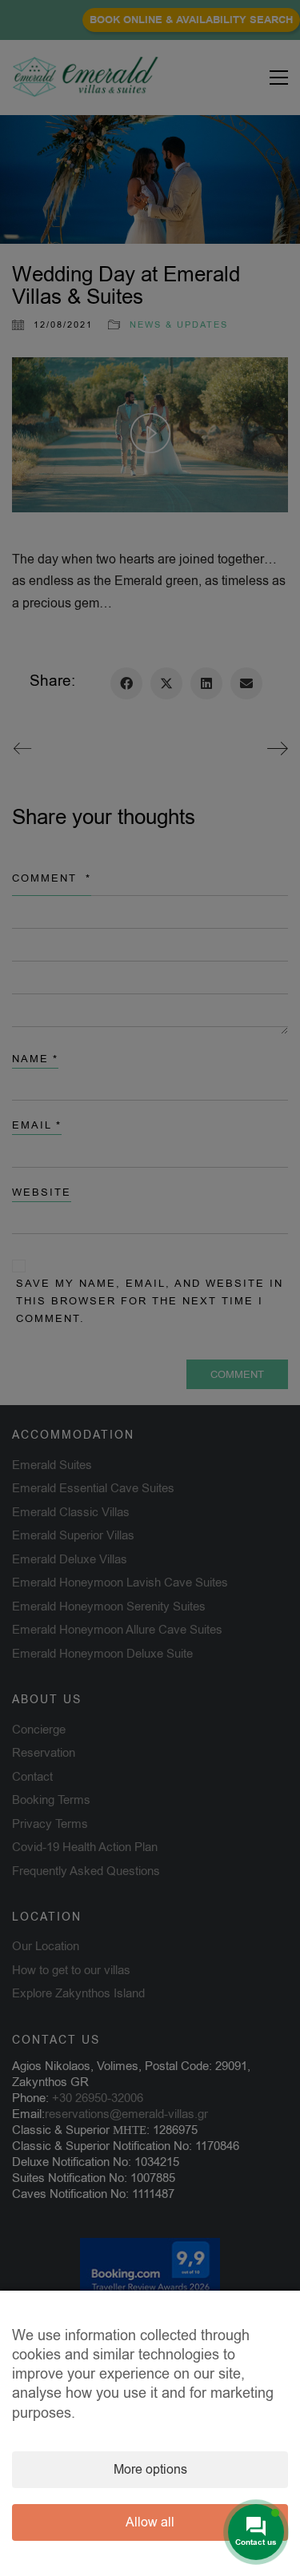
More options (150, 2470)
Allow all (150, 2522)
